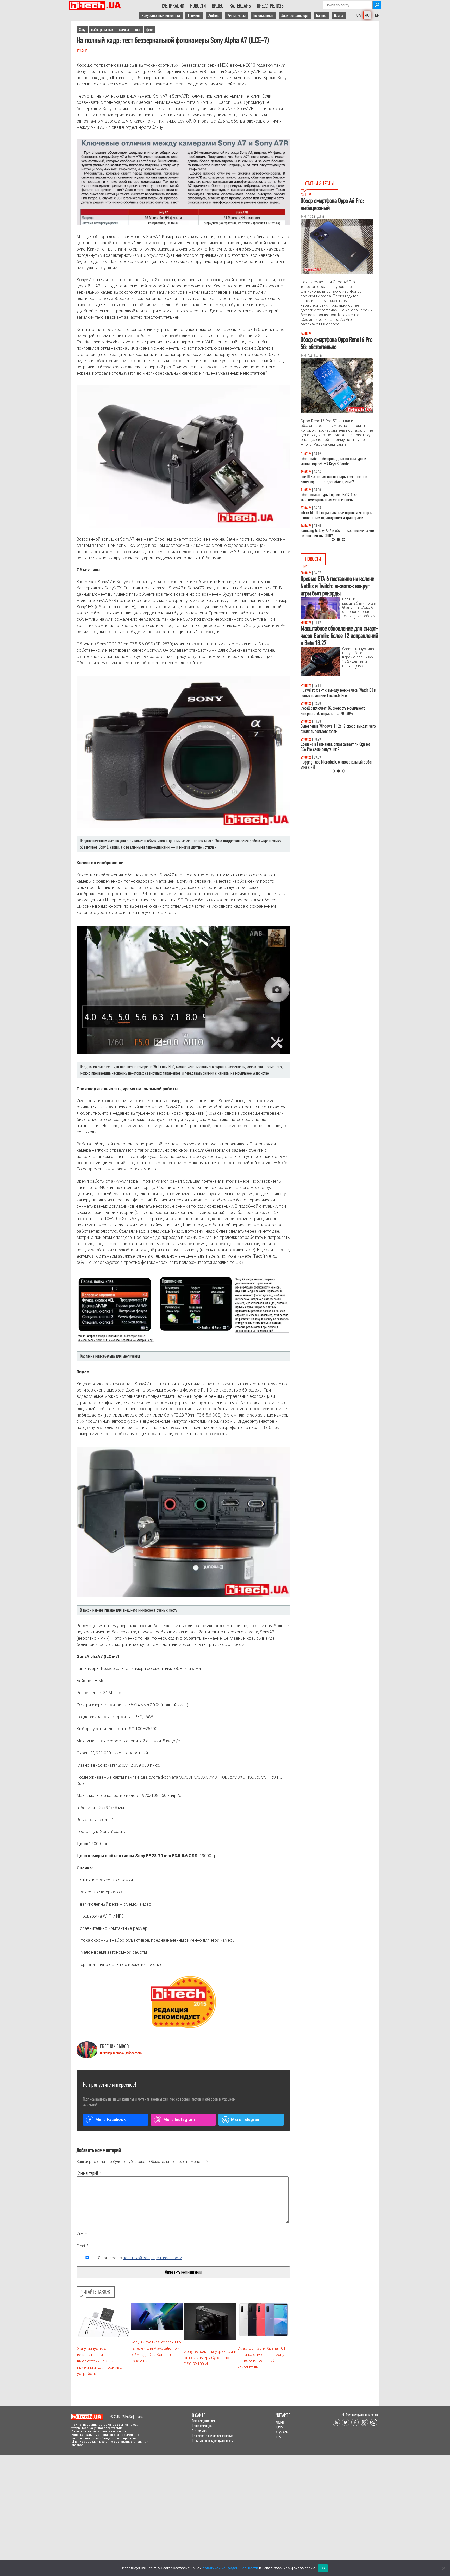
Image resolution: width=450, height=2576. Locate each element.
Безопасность (263, 15)
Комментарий (87, 2173)
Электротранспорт (295, 15)
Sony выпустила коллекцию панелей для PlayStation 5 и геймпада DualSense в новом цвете (156, 2351)
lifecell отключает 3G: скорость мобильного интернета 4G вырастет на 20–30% (333, 711)
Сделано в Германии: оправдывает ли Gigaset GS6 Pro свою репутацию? (335, 747)
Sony (82, 30)
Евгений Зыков (114, 2046)
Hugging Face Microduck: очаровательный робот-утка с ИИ (337, 765)
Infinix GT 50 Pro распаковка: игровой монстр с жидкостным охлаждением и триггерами (336, 515)
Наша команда (202, 2426)
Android (214, 15)
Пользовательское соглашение (213, 2436)
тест (138, 30)
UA (359, 15)
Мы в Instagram (179, 2120)
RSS (278, 2437)
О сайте (199, 2415)
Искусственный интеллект (161, 15)
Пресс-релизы (271, 6)
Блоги (280, 2427)
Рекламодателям (203, 2421)
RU (367, 15)
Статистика (199, 2431)
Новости (198, 6)
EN (377, 15)
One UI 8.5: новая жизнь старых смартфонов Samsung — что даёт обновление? (334, 479)
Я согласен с (140, 2258)
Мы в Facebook (110, 2120)
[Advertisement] (340, 68)
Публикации (172, 6)
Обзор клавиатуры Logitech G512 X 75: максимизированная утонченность (329, 497)
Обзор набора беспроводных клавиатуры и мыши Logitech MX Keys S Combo (333, 461)
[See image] (183, 182)
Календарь (240, 6)
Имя (82, 2234)
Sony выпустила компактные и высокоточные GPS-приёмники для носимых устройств (99, 2361)
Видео (218, 6)
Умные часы (236, 15)
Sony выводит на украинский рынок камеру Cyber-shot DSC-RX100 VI (210, 2358)
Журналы (282, 2432)
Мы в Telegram (246, 2120)
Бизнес (321, 15)
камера (124, 30)
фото (149, 30)
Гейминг (194, 15)
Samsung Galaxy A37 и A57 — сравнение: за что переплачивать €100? (337, 533)
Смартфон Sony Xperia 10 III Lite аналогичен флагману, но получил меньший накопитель (262, 2358)
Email (83, 2246)
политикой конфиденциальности (152, 2258)
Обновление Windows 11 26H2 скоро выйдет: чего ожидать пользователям (338, 729)
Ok (323, 2568)
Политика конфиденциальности (213, 2441)
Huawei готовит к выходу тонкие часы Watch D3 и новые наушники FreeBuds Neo (338, 693)
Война (339, 15)
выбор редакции (102, 30)
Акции (280, 2422)
